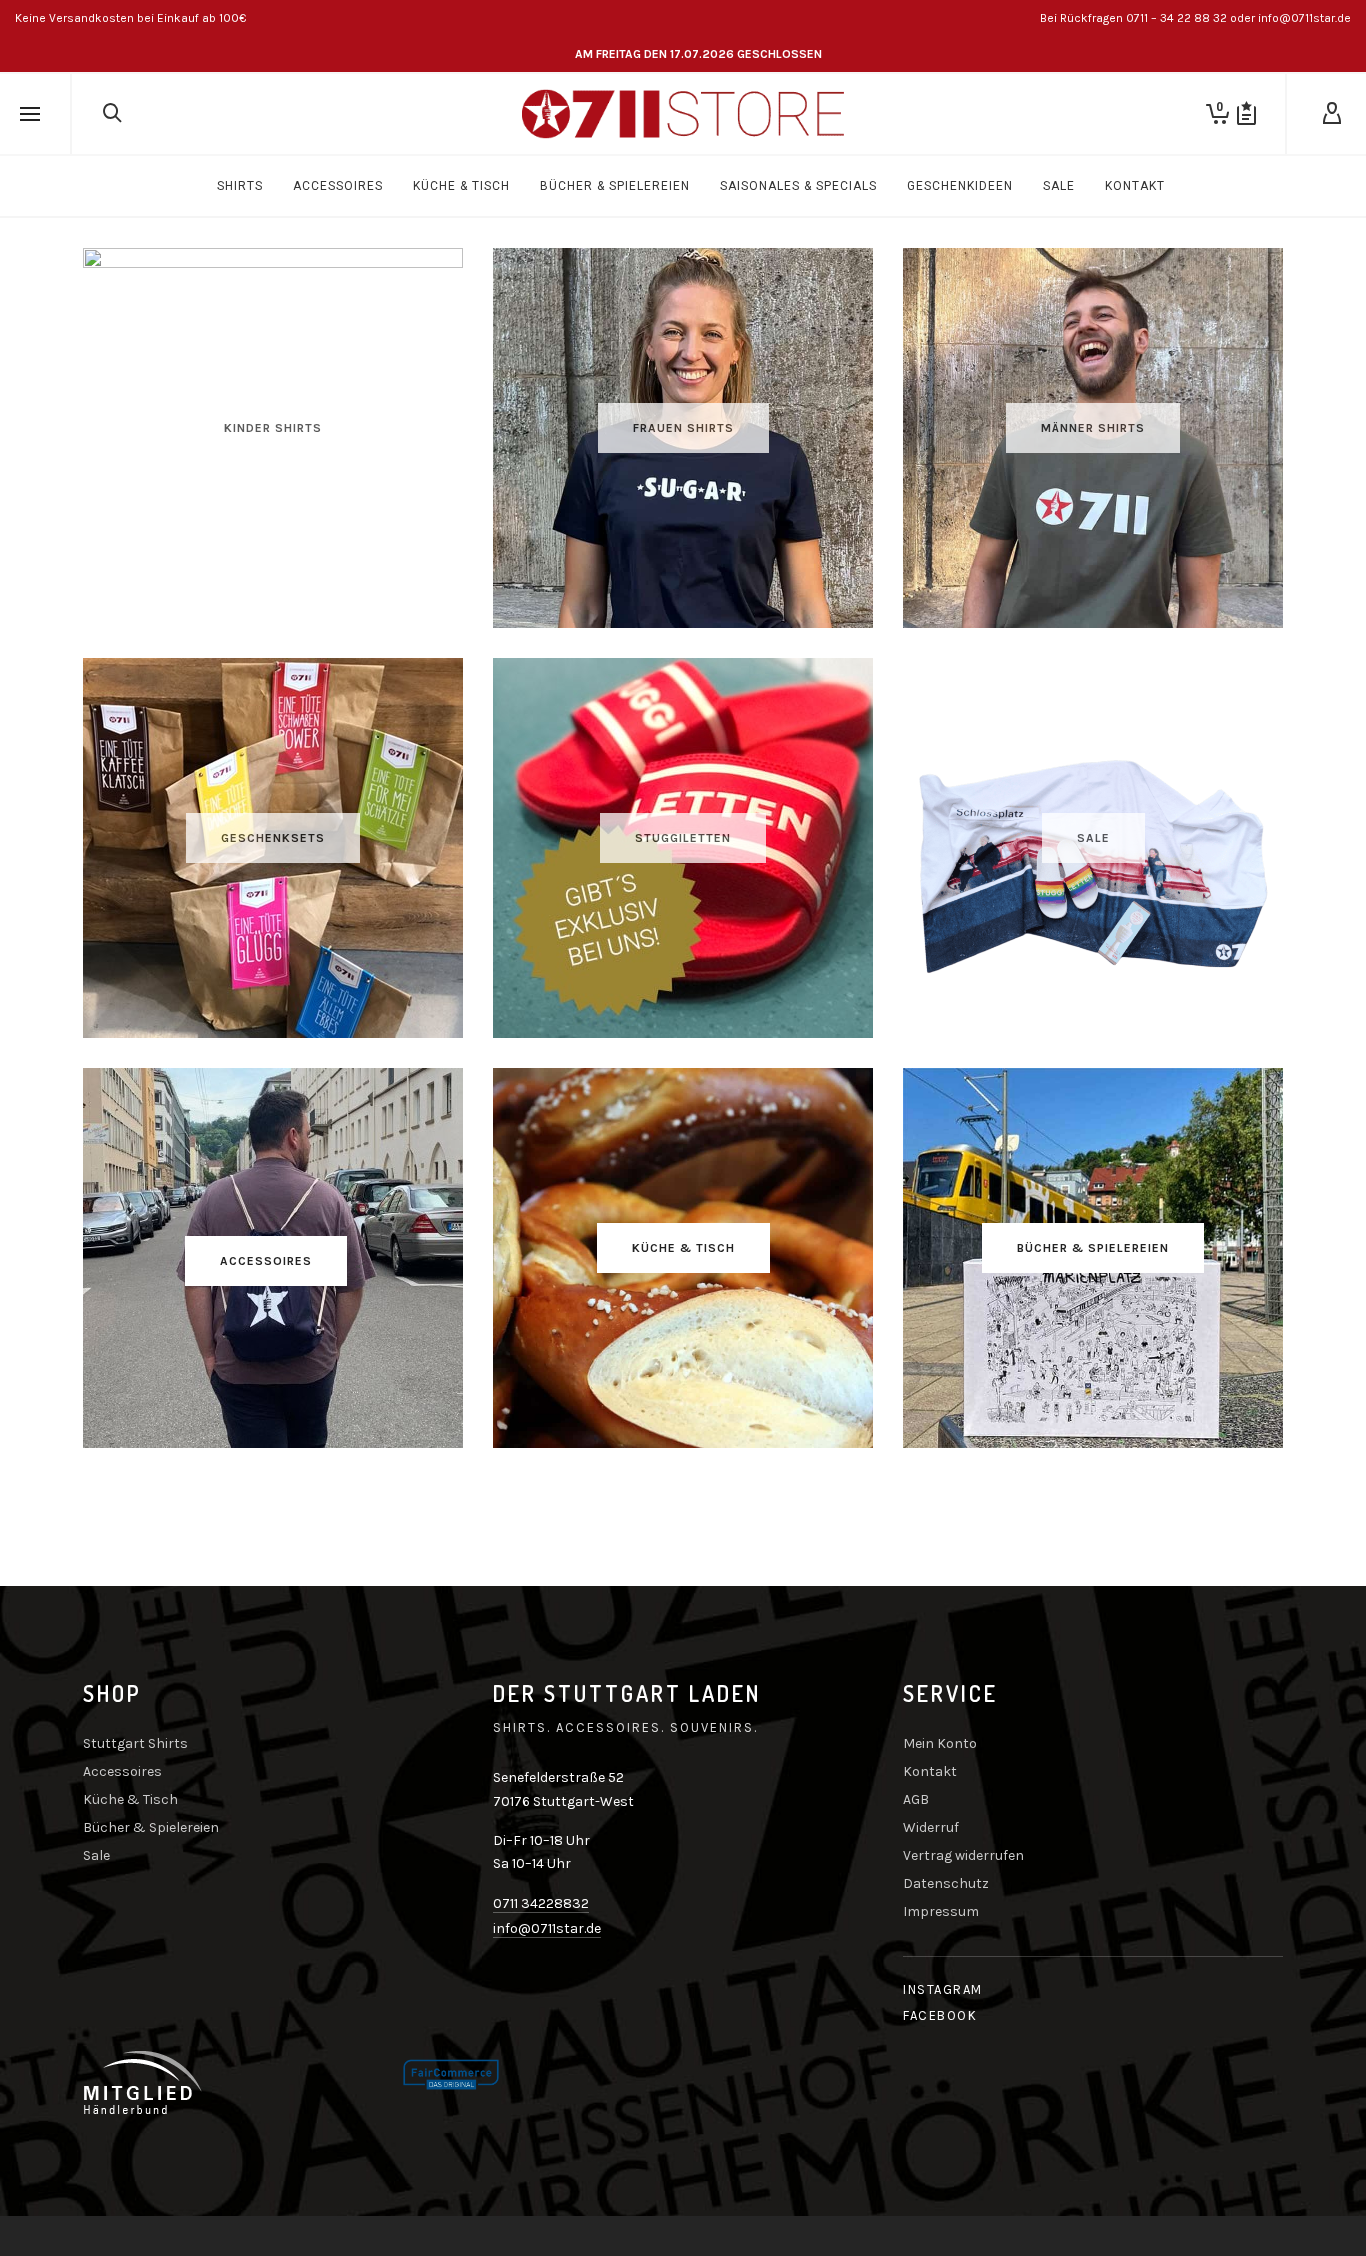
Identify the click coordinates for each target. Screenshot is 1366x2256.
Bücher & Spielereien (151, 1827)
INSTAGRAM (943, 1989)
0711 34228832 (541, 1903)
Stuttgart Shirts (135, 1743)
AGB (916, 1799)
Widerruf (931, 1827)
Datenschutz (946, 1883)
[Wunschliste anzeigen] (1246, 114)
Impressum (941, 1911)
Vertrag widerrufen (963, 1855)
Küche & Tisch (130, 1799)
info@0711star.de (547, 1928)
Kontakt (930, 1771)
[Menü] (30, 115)
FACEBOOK (940, 2015)
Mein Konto (940, 1743)
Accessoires (122, 1771)
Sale (96, 1855)
